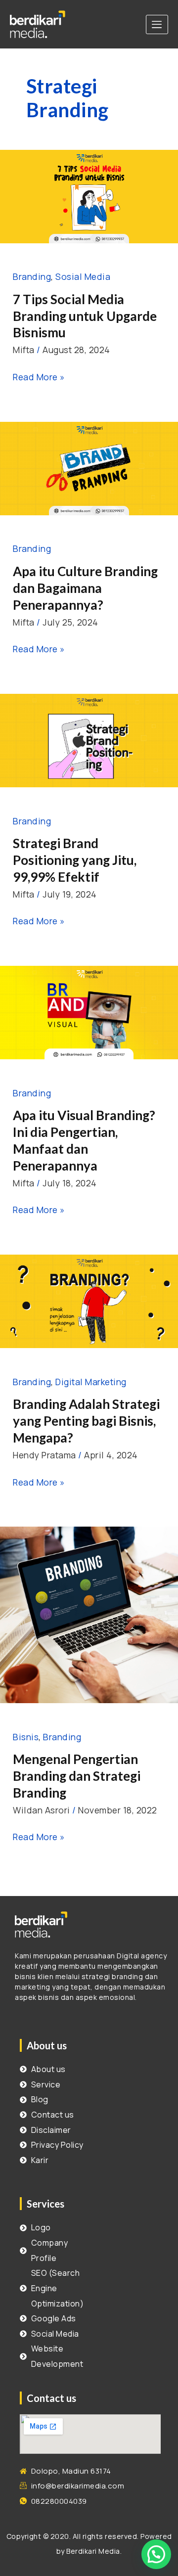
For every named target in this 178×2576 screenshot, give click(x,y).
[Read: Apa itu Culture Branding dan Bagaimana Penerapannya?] (89, 467)
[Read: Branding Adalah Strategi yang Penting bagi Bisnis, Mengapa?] (89, 1300)
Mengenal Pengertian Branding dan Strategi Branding (77, 1776)
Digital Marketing (91, 1382)
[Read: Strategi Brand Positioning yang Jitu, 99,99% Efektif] (89, 739)
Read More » (39, 376)
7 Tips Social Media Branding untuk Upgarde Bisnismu (85, 316)
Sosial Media (83, 276)
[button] (156, 2554)
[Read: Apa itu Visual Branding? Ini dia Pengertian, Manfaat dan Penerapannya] (89, 1011)
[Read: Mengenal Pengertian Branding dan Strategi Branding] (89, 1614)
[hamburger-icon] (157, 24)
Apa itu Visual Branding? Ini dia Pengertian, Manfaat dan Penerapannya (84, 1140)
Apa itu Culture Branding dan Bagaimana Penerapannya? (85, 588)
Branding (32, 276)
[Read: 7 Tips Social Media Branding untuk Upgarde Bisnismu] (89, 195)
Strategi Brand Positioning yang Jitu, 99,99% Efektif (75, 860)
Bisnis (26, 1737)
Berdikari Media (93, 2551)
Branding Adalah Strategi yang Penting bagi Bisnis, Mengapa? (86, 1421)
